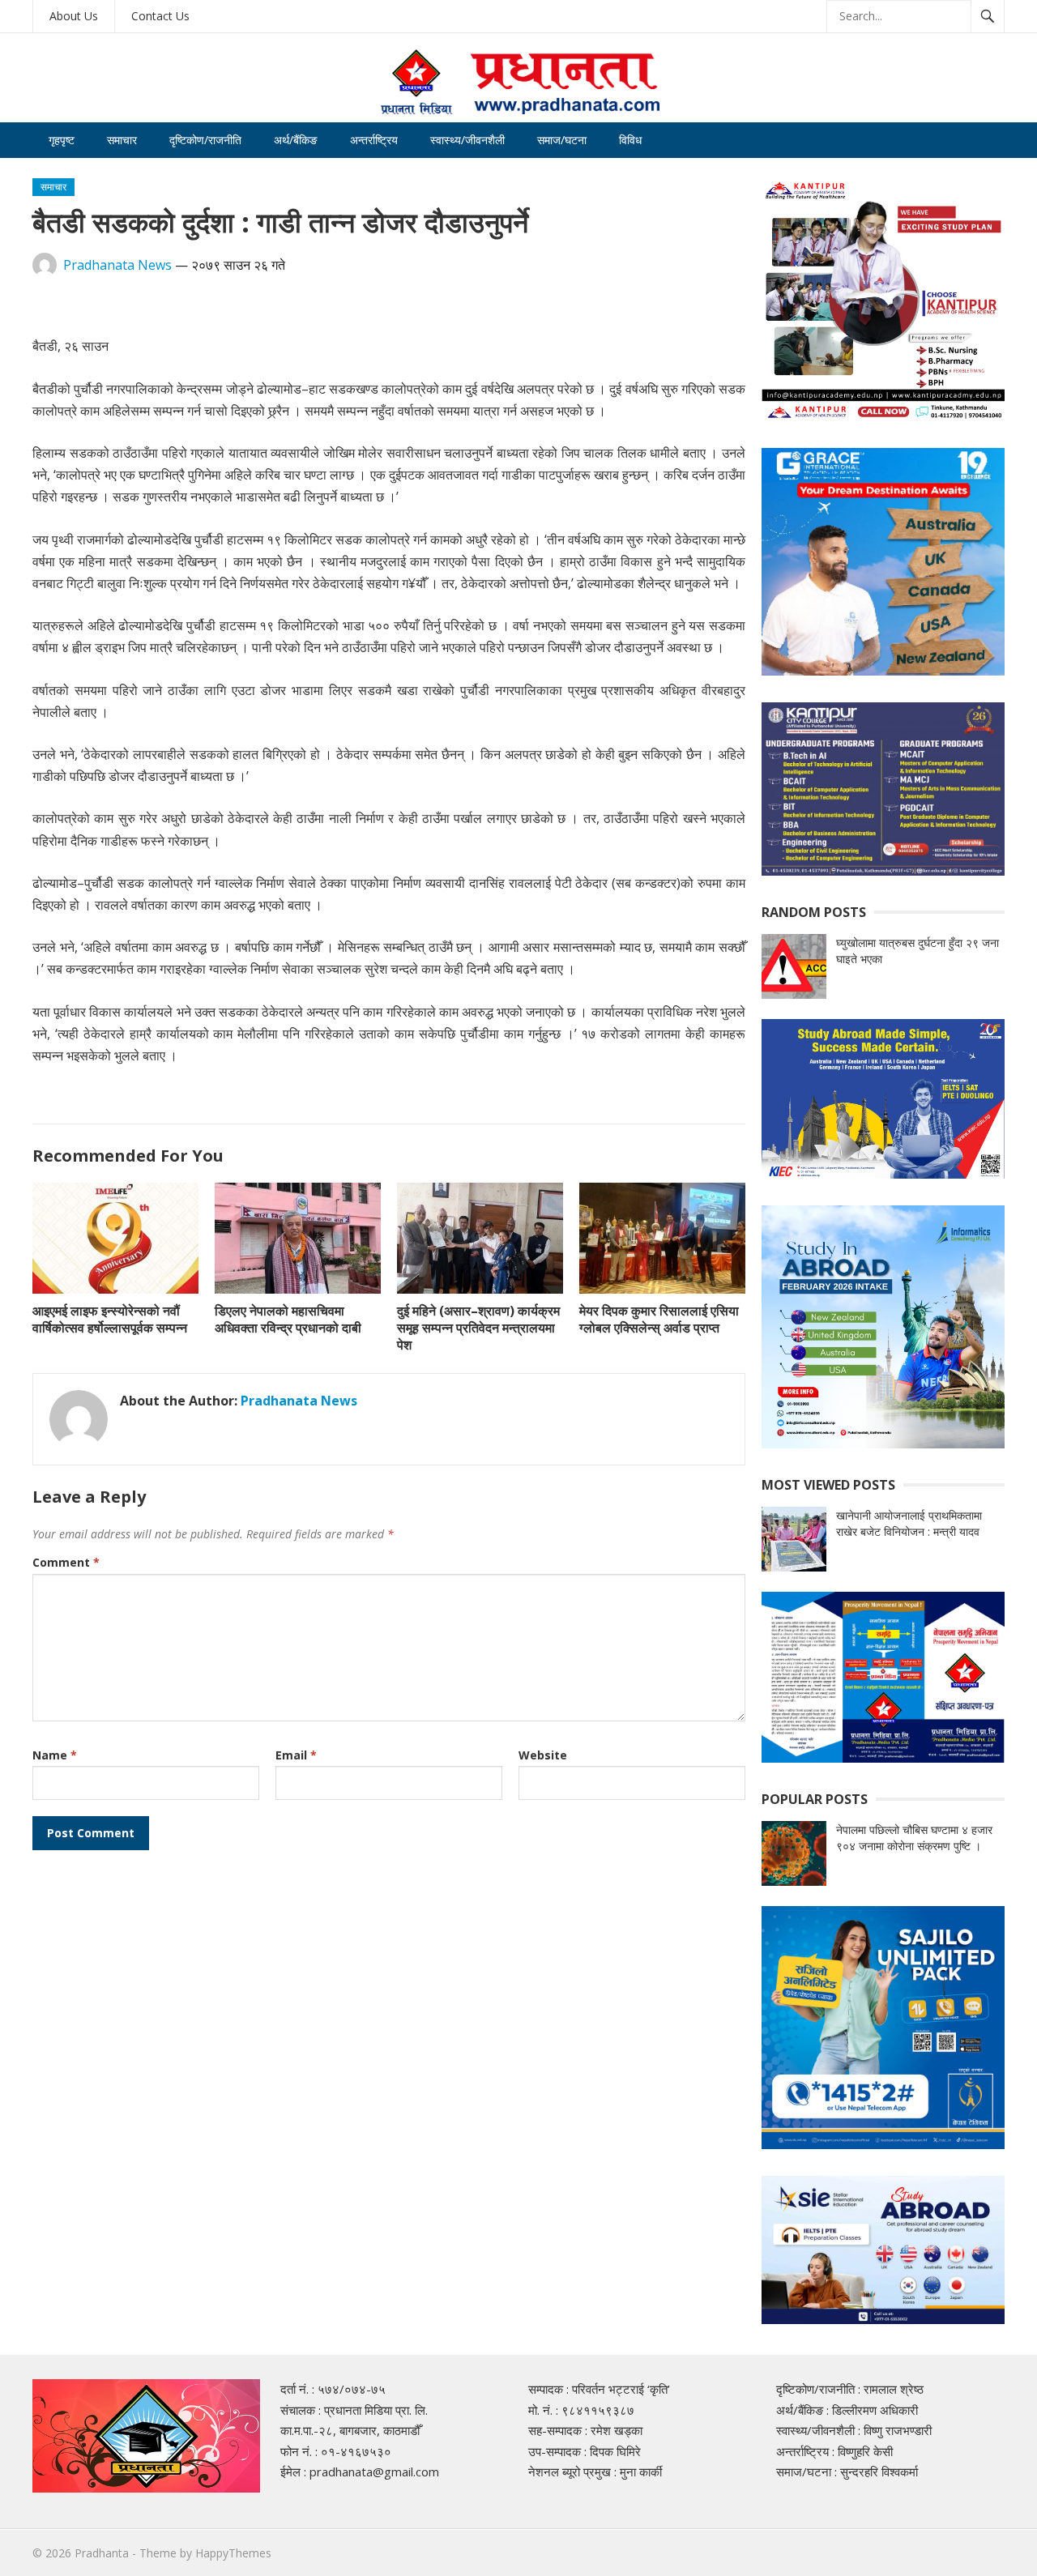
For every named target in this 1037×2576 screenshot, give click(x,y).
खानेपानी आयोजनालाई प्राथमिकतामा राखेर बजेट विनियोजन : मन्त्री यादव (909, 1523)
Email (296, 1755)
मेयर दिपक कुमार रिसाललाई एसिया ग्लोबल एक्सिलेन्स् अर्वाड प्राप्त (659, 1319)
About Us (74, 16)
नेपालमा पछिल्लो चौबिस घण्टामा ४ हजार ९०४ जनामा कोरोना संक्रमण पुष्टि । (914, 1838)
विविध (630, 140)
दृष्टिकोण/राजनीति (205, 140)
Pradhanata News (117, 265)
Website (543, 1755)
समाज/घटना (562, 140)
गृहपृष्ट (62, 140)
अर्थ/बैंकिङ (296, 140)
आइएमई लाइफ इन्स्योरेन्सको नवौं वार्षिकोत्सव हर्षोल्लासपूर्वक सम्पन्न (110, 1319)
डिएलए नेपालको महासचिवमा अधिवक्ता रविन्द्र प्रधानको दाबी (288, 1319)
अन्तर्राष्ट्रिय (374, 140)
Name (55, 1755)
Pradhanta (102, 2553)
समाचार (122, 140)
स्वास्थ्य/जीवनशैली (467, 140)
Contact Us (160, 16)
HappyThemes (233, 2553)
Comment (66, 1562)
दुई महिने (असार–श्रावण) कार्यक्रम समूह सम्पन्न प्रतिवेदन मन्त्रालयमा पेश (478, 1328)
